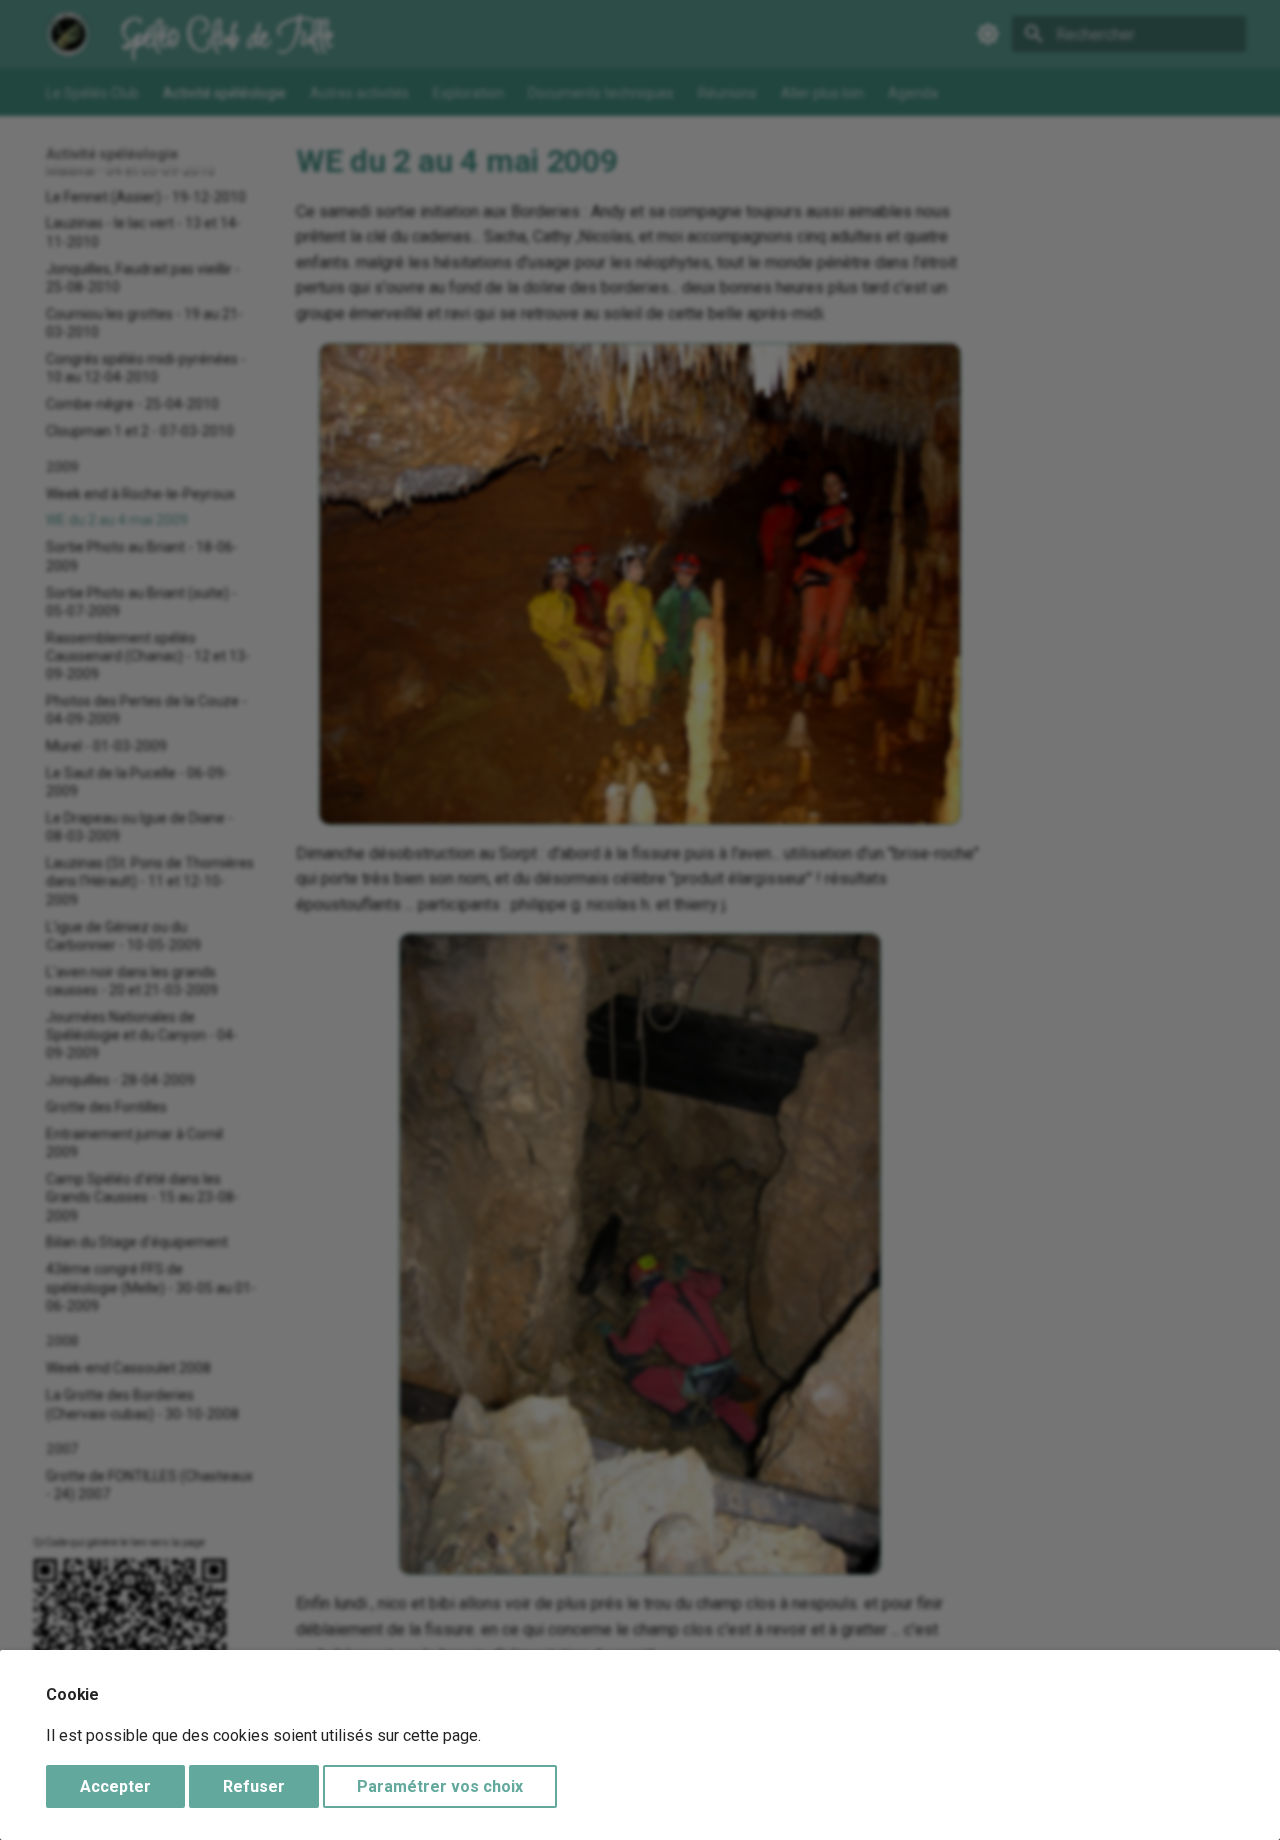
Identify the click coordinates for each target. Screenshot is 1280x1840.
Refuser (254, 1786)
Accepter (115, 1786)
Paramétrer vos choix (440, 1786)
